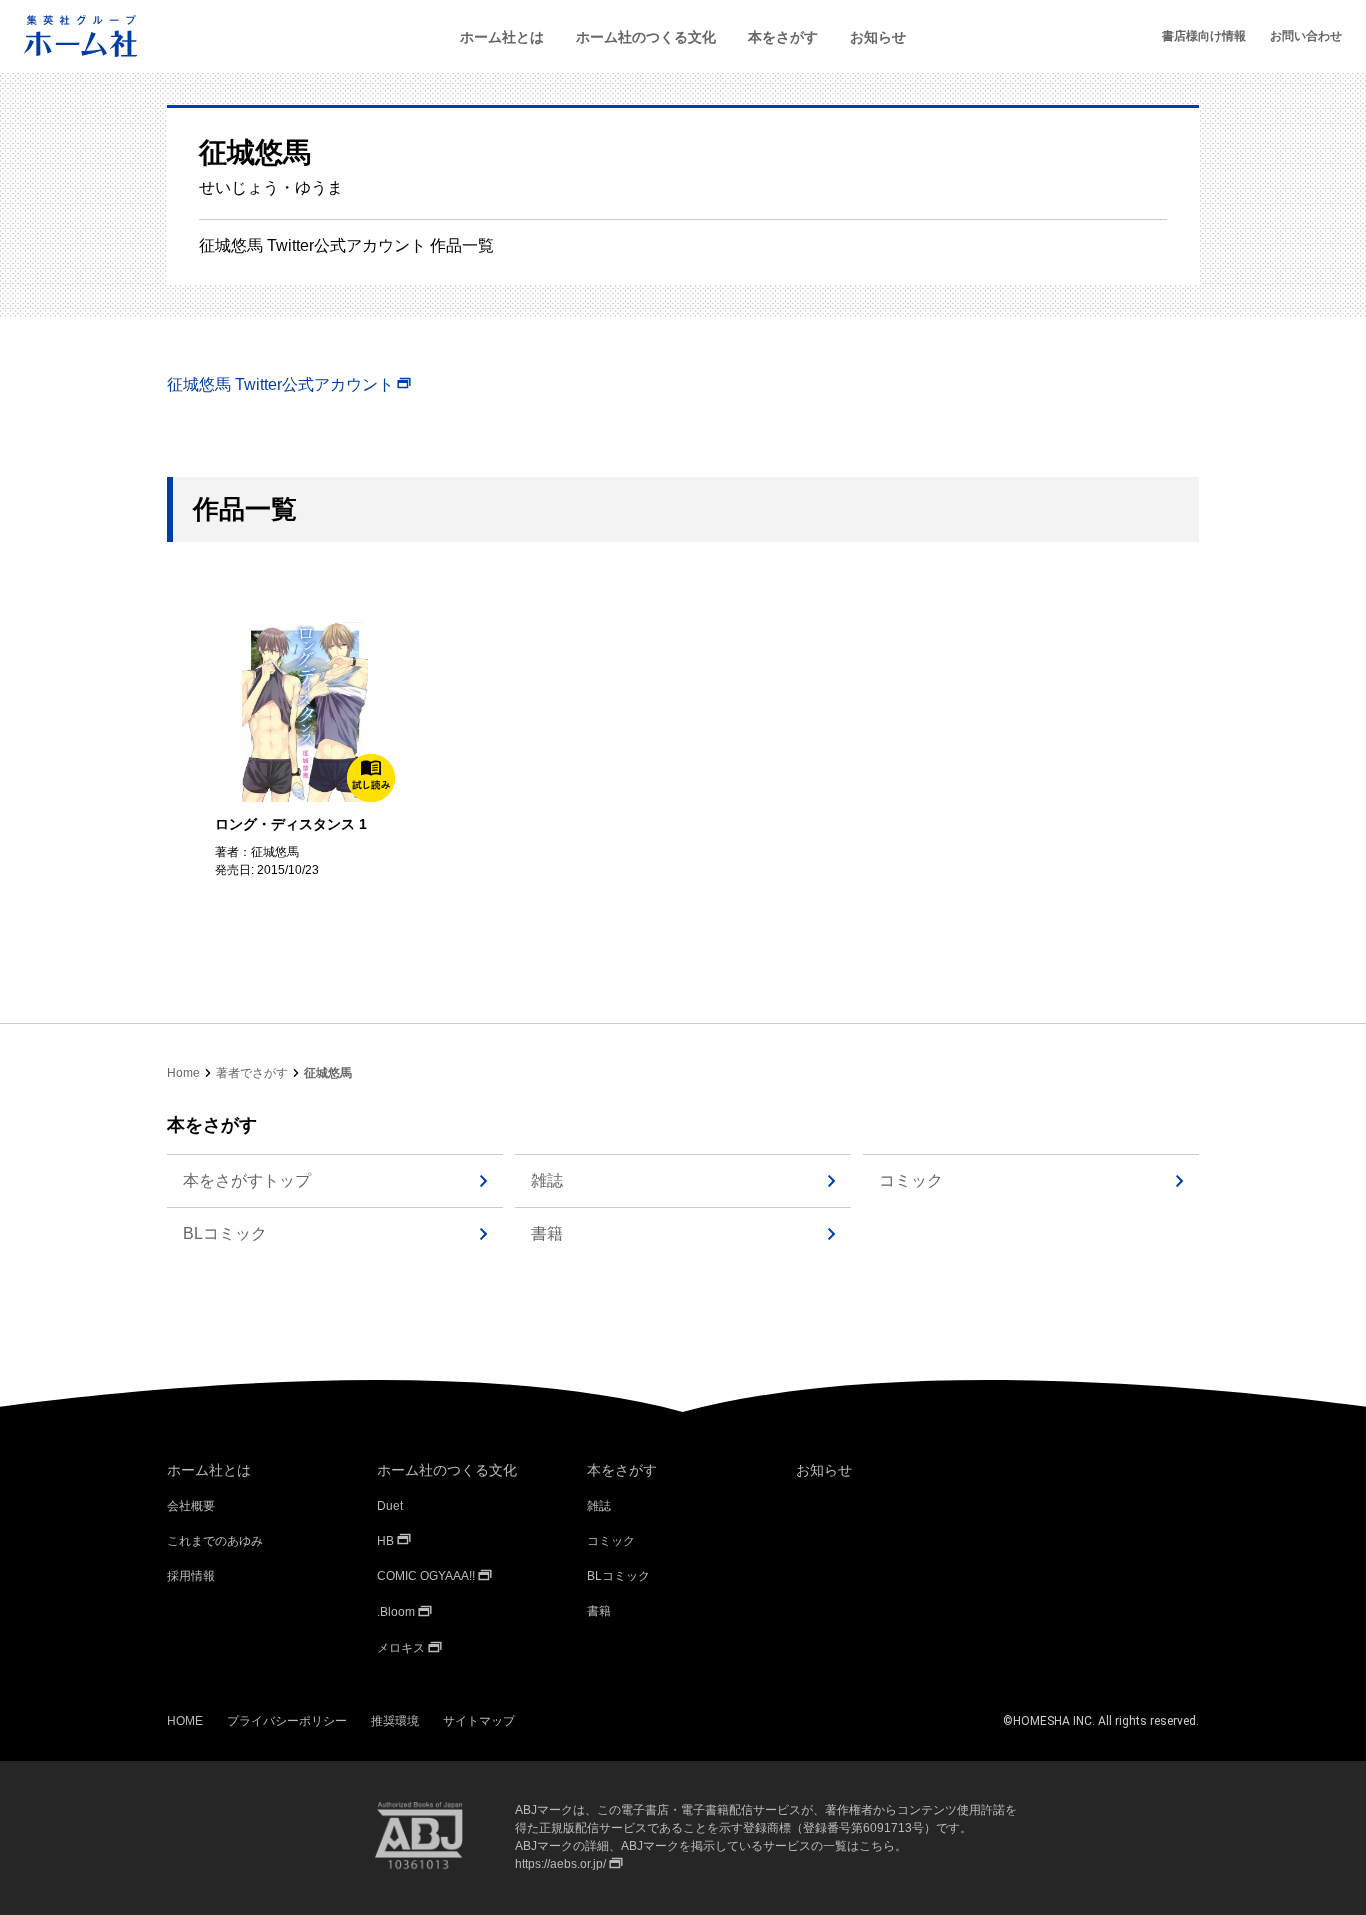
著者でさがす (252, 1073)
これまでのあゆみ (215, 1541)
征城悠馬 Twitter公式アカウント (280, 384)
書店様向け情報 (1204, 36)
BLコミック (225, 1233)
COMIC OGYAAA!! (426, 1576)
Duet (390, 1506)
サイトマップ (479, 1721)
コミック (911, 1180)
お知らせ (878, 37)
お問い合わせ (1306, 36)
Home (183, 1073)
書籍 (547, 1233)
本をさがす (783, 37)
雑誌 (547, 1180)
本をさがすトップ (247, 1180)
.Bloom (396, 1612)
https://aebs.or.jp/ (560, 1864)
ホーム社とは (502, 37)
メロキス (401, 1648)
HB (385, 1541)
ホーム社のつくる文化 (646, 37)
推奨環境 (395, 1721)
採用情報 (191, 1576)
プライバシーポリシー (287, 1721)
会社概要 (191, 1506)
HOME (185, 1721)
